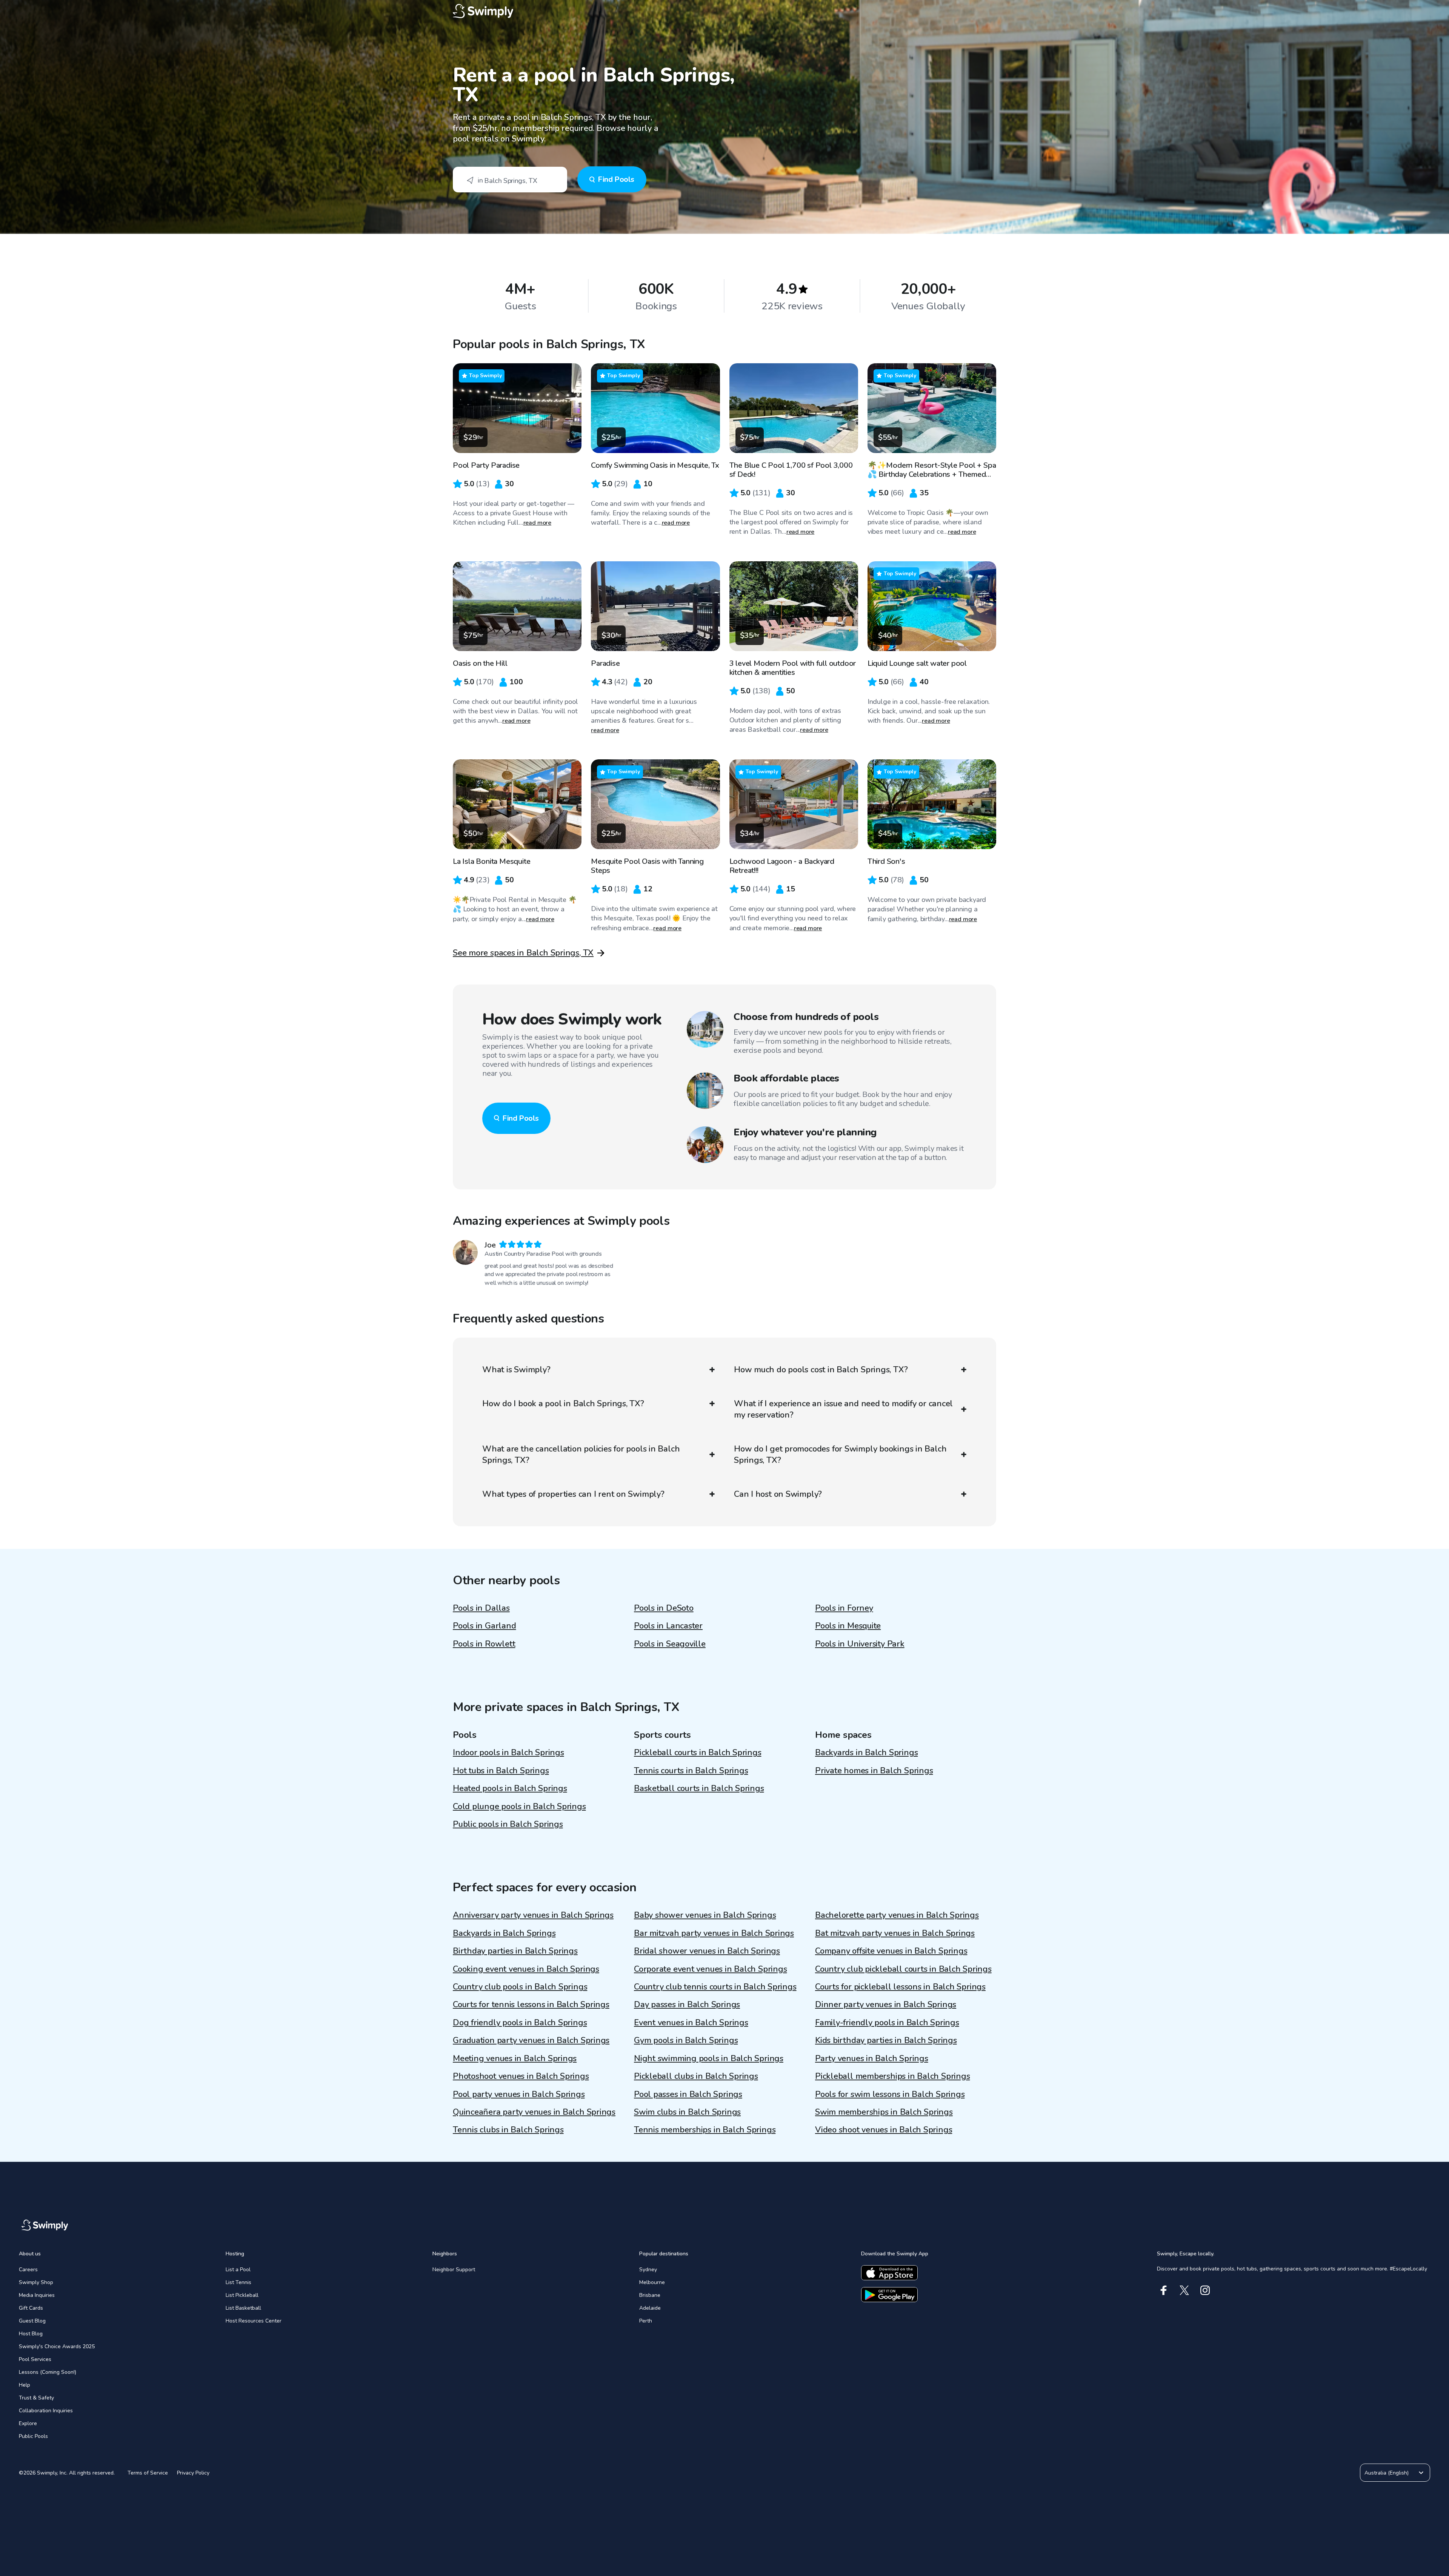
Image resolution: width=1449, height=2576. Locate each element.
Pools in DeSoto (664, 1608)
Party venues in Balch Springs (872, 2058)
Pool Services (35, 2359)
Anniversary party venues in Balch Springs (533, 1915)
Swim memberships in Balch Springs (884, 2112)
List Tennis (238, 2282)
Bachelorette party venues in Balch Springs (897, 1915)
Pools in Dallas (481, 1608)
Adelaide (650, 2308)
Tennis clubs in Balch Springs (508, 2130)
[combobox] (510, 180)
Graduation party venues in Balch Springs (531, 2040)
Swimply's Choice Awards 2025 (57, 2346)
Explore (28, 2423)
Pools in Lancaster (668, 1626)
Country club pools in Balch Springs (520, 1987)
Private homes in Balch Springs (874, 1771)
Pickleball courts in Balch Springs (698, 1753)
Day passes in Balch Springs (687, 2005)
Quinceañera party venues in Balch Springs (534, 2112)
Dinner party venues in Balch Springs (886, 2005)
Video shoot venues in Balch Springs (884, 2130)
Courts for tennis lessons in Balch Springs (531, 2005)
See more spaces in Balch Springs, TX (523, 953)
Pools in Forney (844, 1608)
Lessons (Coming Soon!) (48, 2372)
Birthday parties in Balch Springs (515, 1951)
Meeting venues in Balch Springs (515, 2058)
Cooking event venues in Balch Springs (526, 1969)
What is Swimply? (516, 1370)
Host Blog (31, 2334)
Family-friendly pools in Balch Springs (887, 2023)
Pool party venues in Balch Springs (519, 2094)
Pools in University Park (860, 1644)
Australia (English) (1387, 2473)
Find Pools (616, 179)
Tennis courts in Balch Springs (691, 1771)
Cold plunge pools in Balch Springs (519, 1806)
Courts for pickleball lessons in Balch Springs (900, 1987)
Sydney (648, 2270)
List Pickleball (242, 2295)
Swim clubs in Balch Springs (687, 2112)
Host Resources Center (254, 2321)
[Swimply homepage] (724, 11)
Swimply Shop (36, 2282)
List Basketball (243, 2308)
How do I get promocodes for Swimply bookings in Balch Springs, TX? (840, 1455)
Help (25, 2385)
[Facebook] (1164, 2290)
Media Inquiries (37, 2295)
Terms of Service (148, 2473)
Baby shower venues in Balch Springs (705, 1915)
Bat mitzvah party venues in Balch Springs (895, 1933)
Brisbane (650, 2295)
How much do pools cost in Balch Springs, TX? (821, 1370)
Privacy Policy (193, 2473)
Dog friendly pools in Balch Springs (520, 2023)
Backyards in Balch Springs (866, 1753)
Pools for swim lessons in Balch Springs (890, 2094)
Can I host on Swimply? (778, 1494)
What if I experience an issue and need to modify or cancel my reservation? (843, 1409)
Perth (646, 2321)
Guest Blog (32, 2321)
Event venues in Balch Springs (691, 2023)
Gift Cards (31, 2308)
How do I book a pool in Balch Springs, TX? (563, 1404)
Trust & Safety (36, 2398)
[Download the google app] (889, 2295)
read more (538, 523)
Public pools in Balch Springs (508, 1824)
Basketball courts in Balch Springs (699, 1788)
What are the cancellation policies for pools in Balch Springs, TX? (581, 1455)
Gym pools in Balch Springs (686, 2040)
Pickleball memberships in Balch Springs (892, 2076)
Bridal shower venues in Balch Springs (707, 1951)
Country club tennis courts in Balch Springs (715, 1987)
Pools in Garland (484, 1626)
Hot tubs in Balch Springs (501, 1771)
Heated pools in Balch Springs (510, 1788)
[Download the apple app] (889, 2273)
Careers (28, 2270)
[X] (1184, 2290)
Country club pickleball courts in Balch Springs (903, 1969)
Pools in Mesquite (848, 1626)
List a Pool (238, 2270)
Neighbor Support (454, 2270)
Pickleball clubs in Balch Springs (696, 2076)
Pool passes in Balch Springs (688, 2094)
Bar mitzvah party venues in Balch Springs (714, 1933)
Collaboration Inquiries (46, 2411)
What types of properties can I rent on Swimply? (573, 1494)
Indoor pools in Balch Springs (508, 1753)
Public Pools (33, 2436)
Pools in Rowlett (484, 1644)
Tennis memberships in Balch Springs (705, 2130)
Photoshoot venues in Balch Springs (521, 2076)
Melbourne (652, 2282)
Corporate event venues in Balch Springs (710, 1969)
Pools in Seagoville (670, 1644)
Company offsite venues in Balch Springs (891, 1951)
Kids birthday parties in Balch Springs (886, 2040)
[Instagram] (1205, 2290)
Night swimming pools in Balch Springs (709, 2058)
